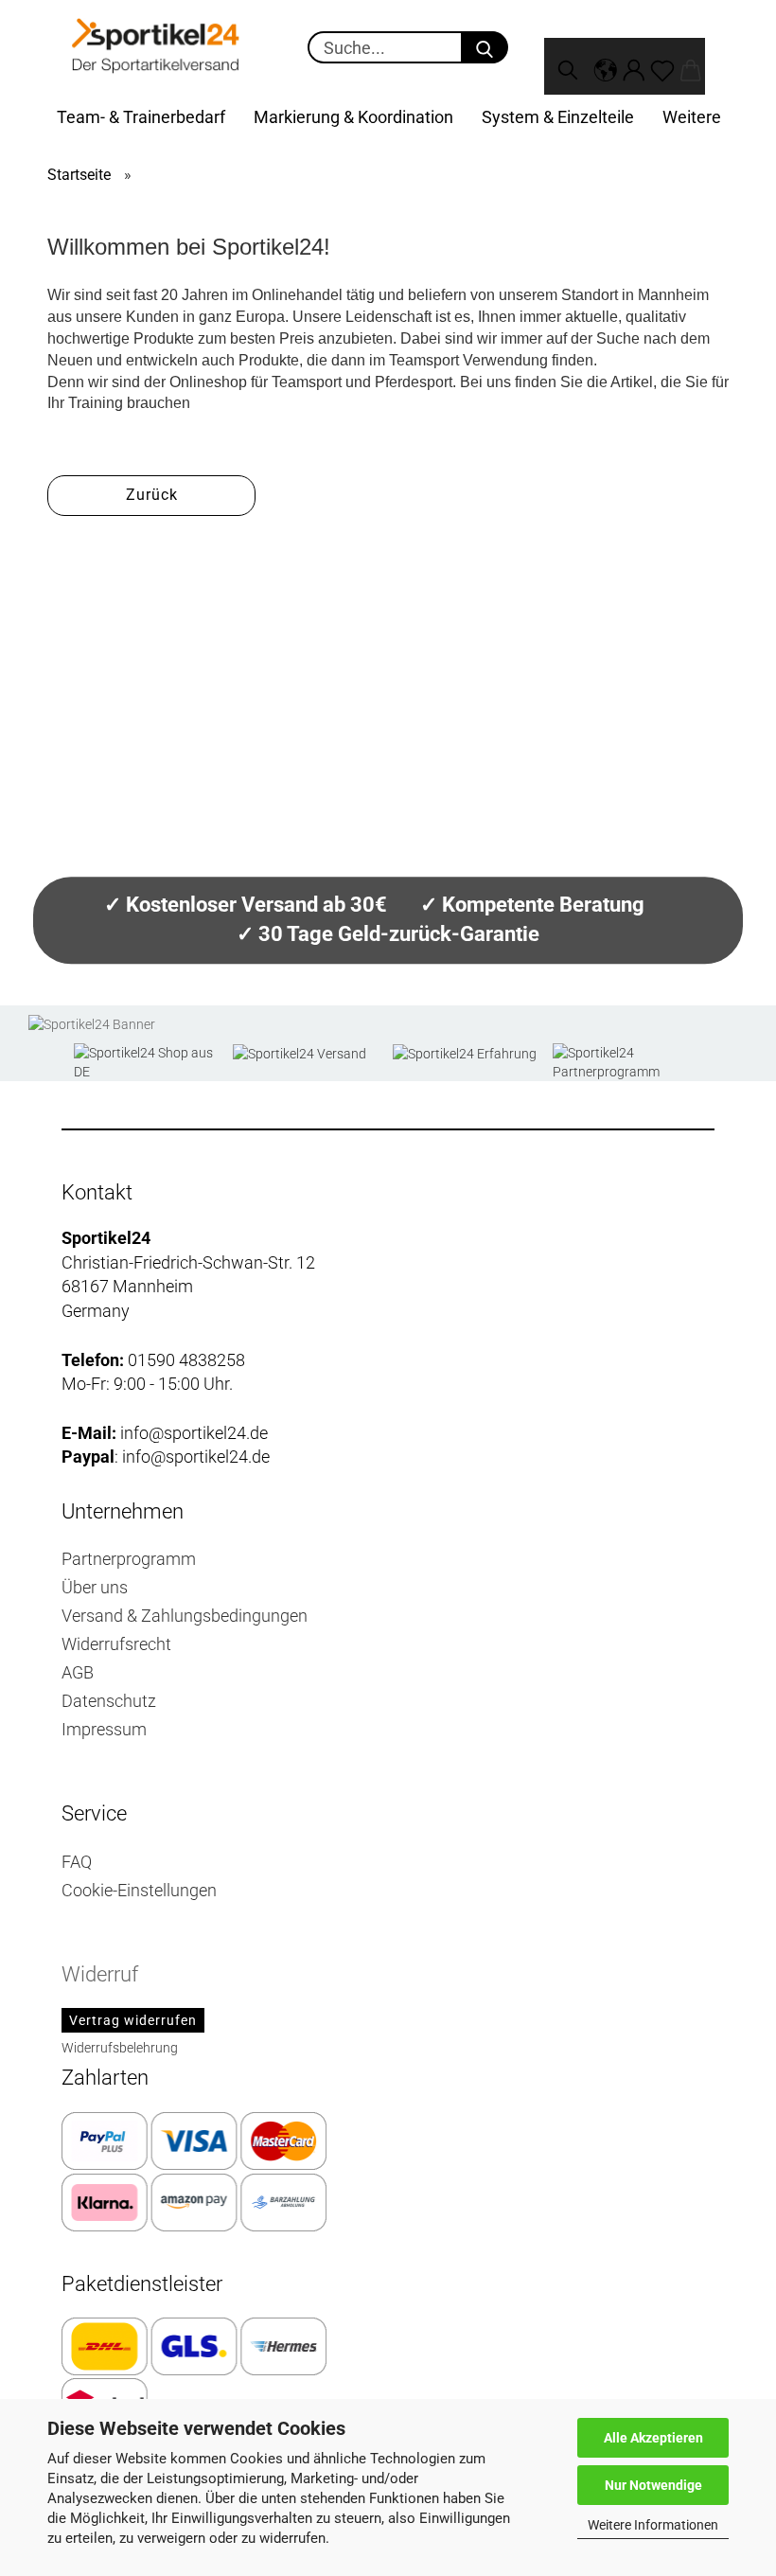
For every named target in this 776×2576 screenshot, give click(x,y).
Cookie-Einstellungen (139, 1890)
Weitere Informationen (653, 2525)
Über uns (95, 1587)
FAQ (77, 1862)
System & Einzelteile (558, 117)
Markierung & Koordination (353, 117)
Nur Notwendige (653, 2485)
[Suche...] (485, 47)
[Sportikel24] (156, 47)
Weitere (692, 117)
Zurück (152, 495)
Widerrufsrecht (116, 1644)
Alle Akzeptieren (653, 2438)
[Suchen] (568, 66)
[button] (606, 66)
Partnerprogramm (129, 1559)
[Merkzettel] (662, 66)
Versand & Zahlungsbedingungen (185, 1616)
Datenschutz (109, 1701)
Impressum (104, 1729)
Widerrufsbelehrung (120, 2048)
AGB (78, 1672)
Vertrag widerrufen (133, 2020)
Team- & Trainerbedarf (141, 117)
